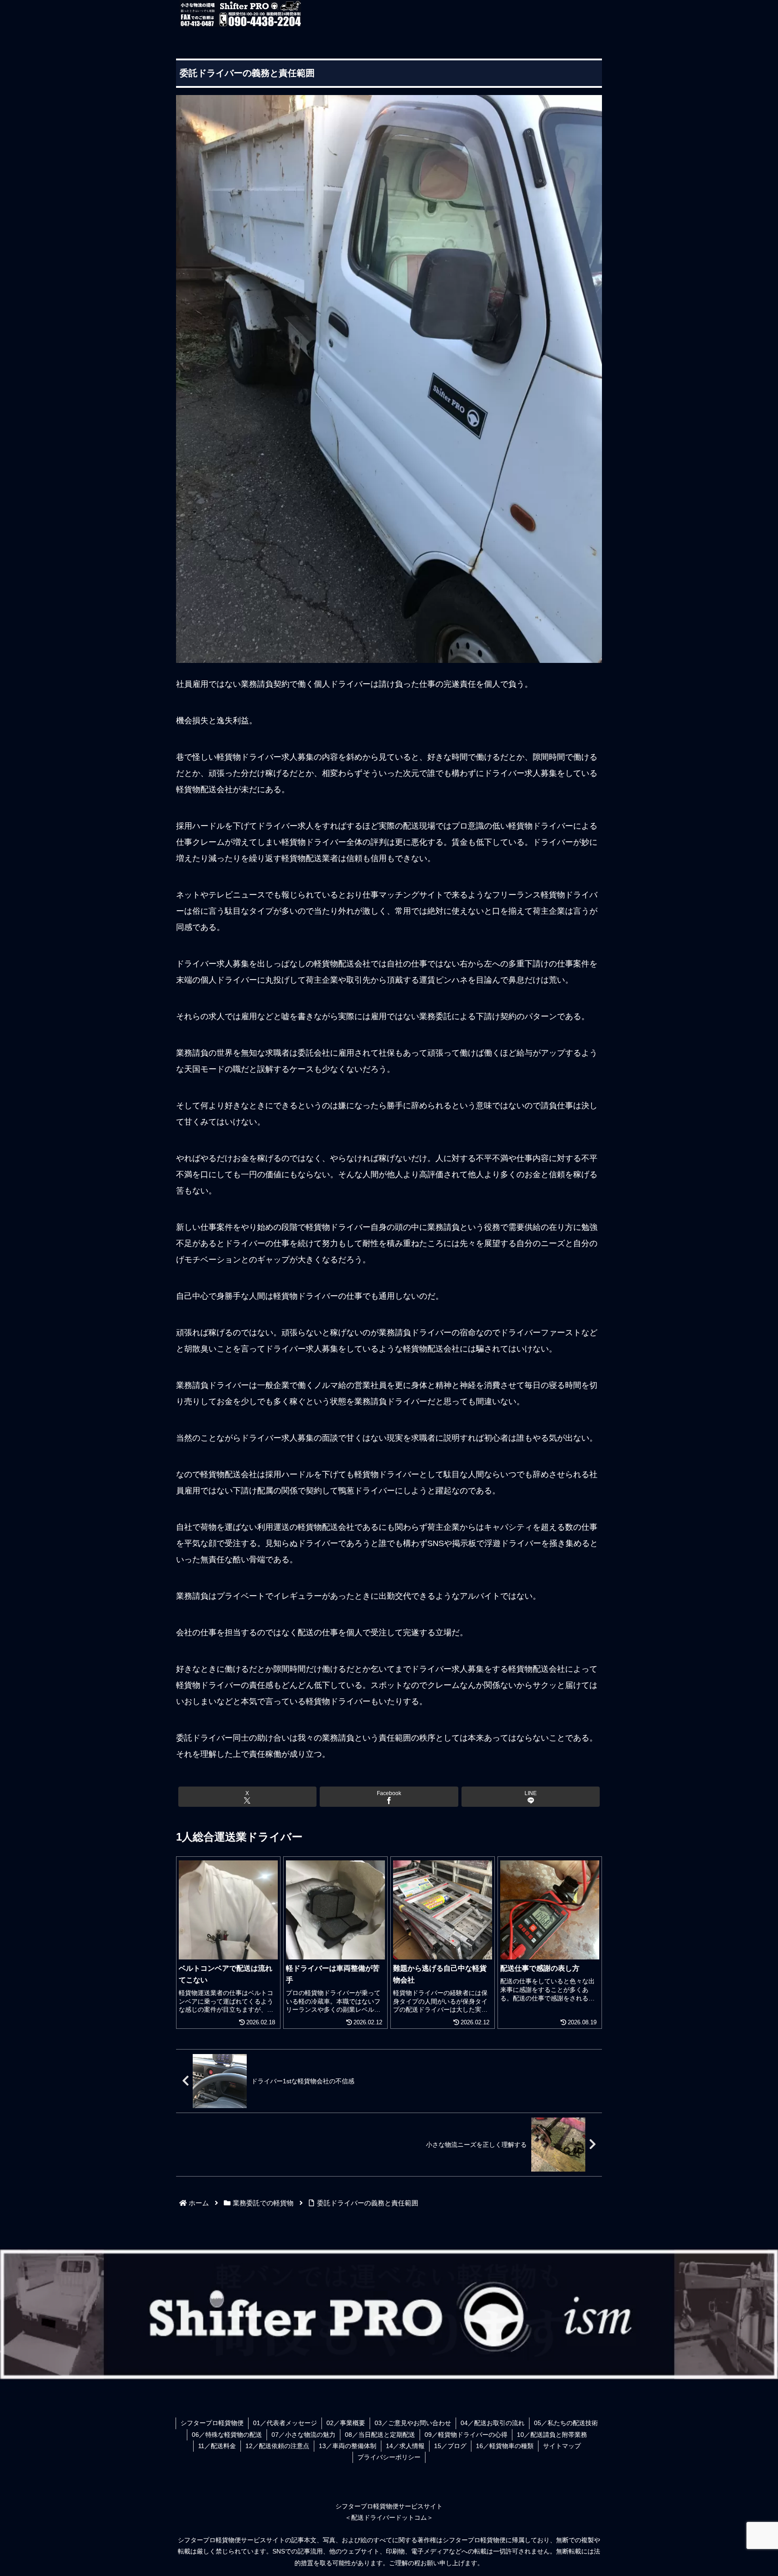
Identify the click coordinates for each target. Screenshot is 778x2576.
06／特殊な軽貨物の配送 (227, 2435)
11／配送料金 (217, 2446)
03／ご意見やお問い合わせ (413, 2423)
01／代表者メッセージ (285, 2423)
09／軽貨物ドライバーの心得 (466, 2435)
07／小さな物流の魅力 (303, 2435)
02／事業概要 (346, 2423)
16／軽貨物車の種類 (505, 2446)
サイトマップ (562, 2446)
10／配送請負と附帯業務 (552, 2435)
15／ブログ (450, 2446)
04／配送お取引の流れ (493, 2423)
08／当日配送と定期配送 (380, 2435)
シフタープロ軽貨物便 (212, 2423)
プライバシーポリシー (389, 2457)
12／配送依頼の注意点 (277, 2446)
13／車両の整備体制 (348, 2446)
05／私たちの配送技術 (566, 2423)
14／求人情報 (405, 2446)
